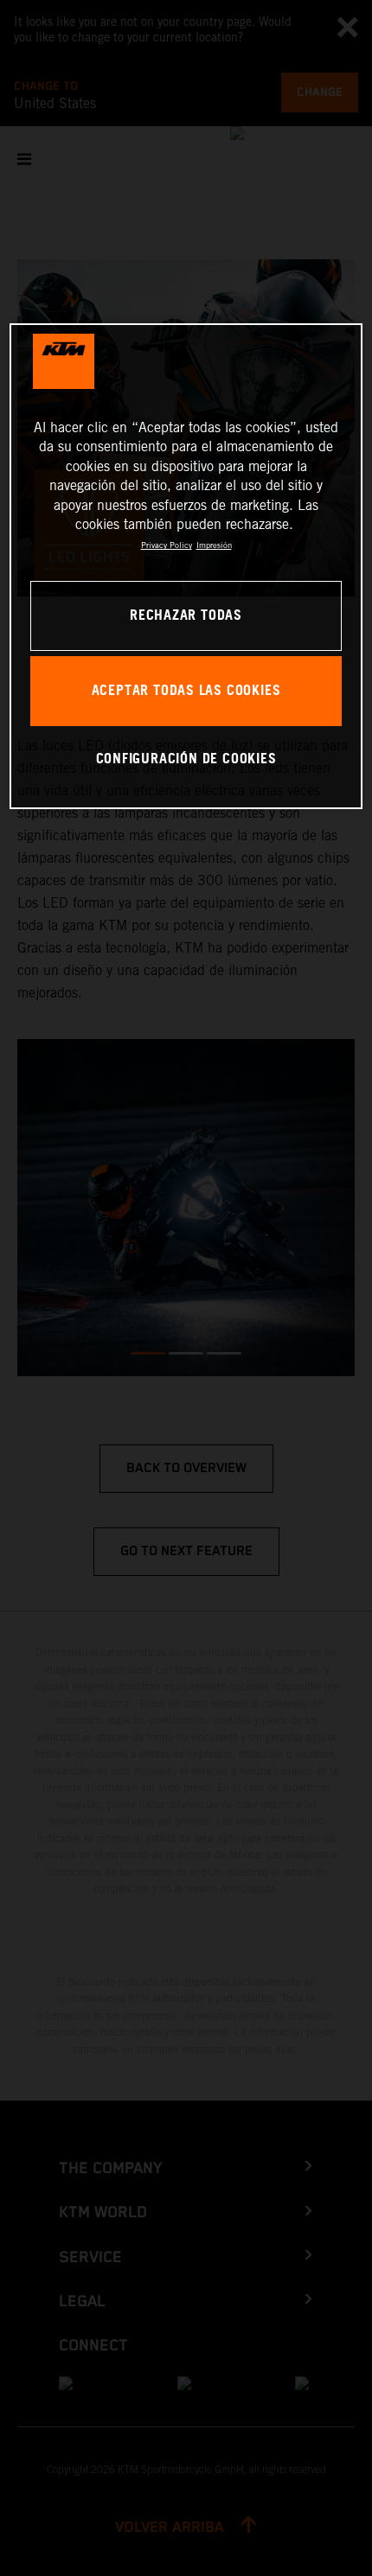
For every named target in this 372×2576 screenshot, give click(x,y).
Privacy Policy (167, 545)
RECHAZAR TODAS (186, 616)
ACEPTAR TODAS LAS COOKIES (186, 691)
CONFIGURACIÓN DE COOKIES (186, 759)
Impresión (214, 545)
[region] (186, 566)
